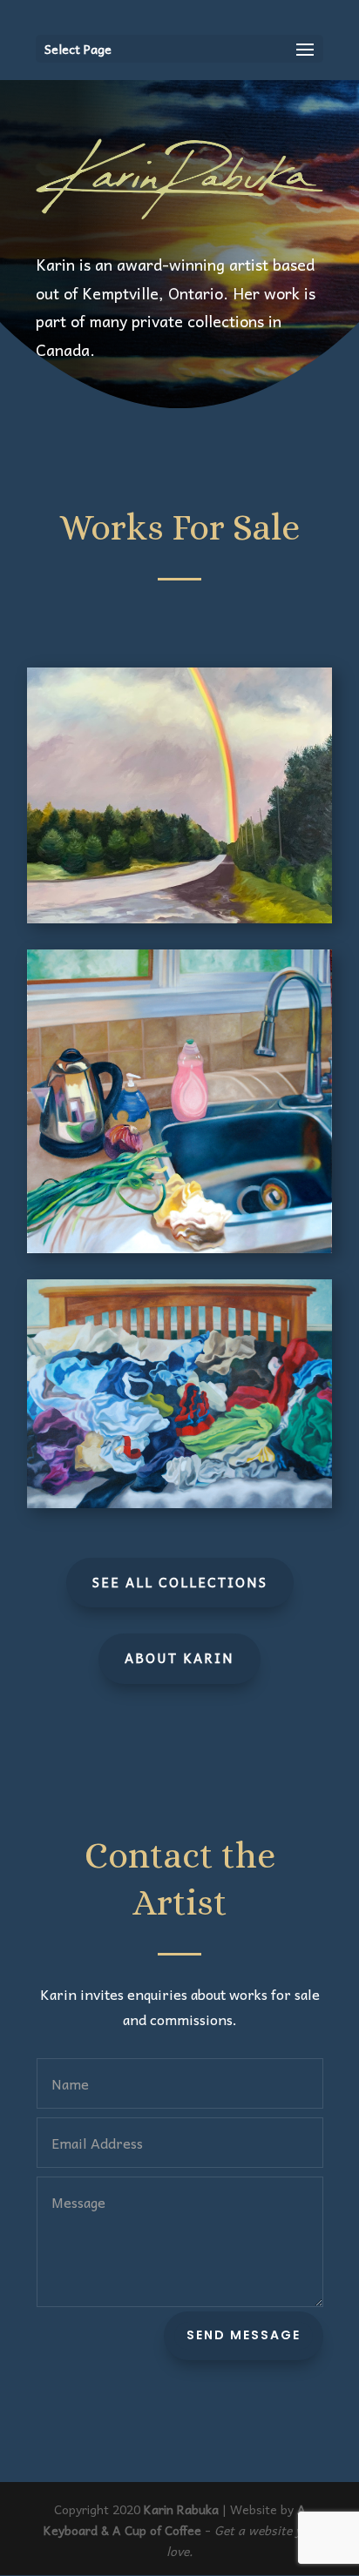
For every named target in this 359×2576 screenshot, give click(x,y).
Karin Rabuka (181, 2509)
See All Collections (180, 1582)
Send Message (244, 2335)
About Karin (179, 1658)
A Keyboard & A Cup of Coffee (175, 2519)
